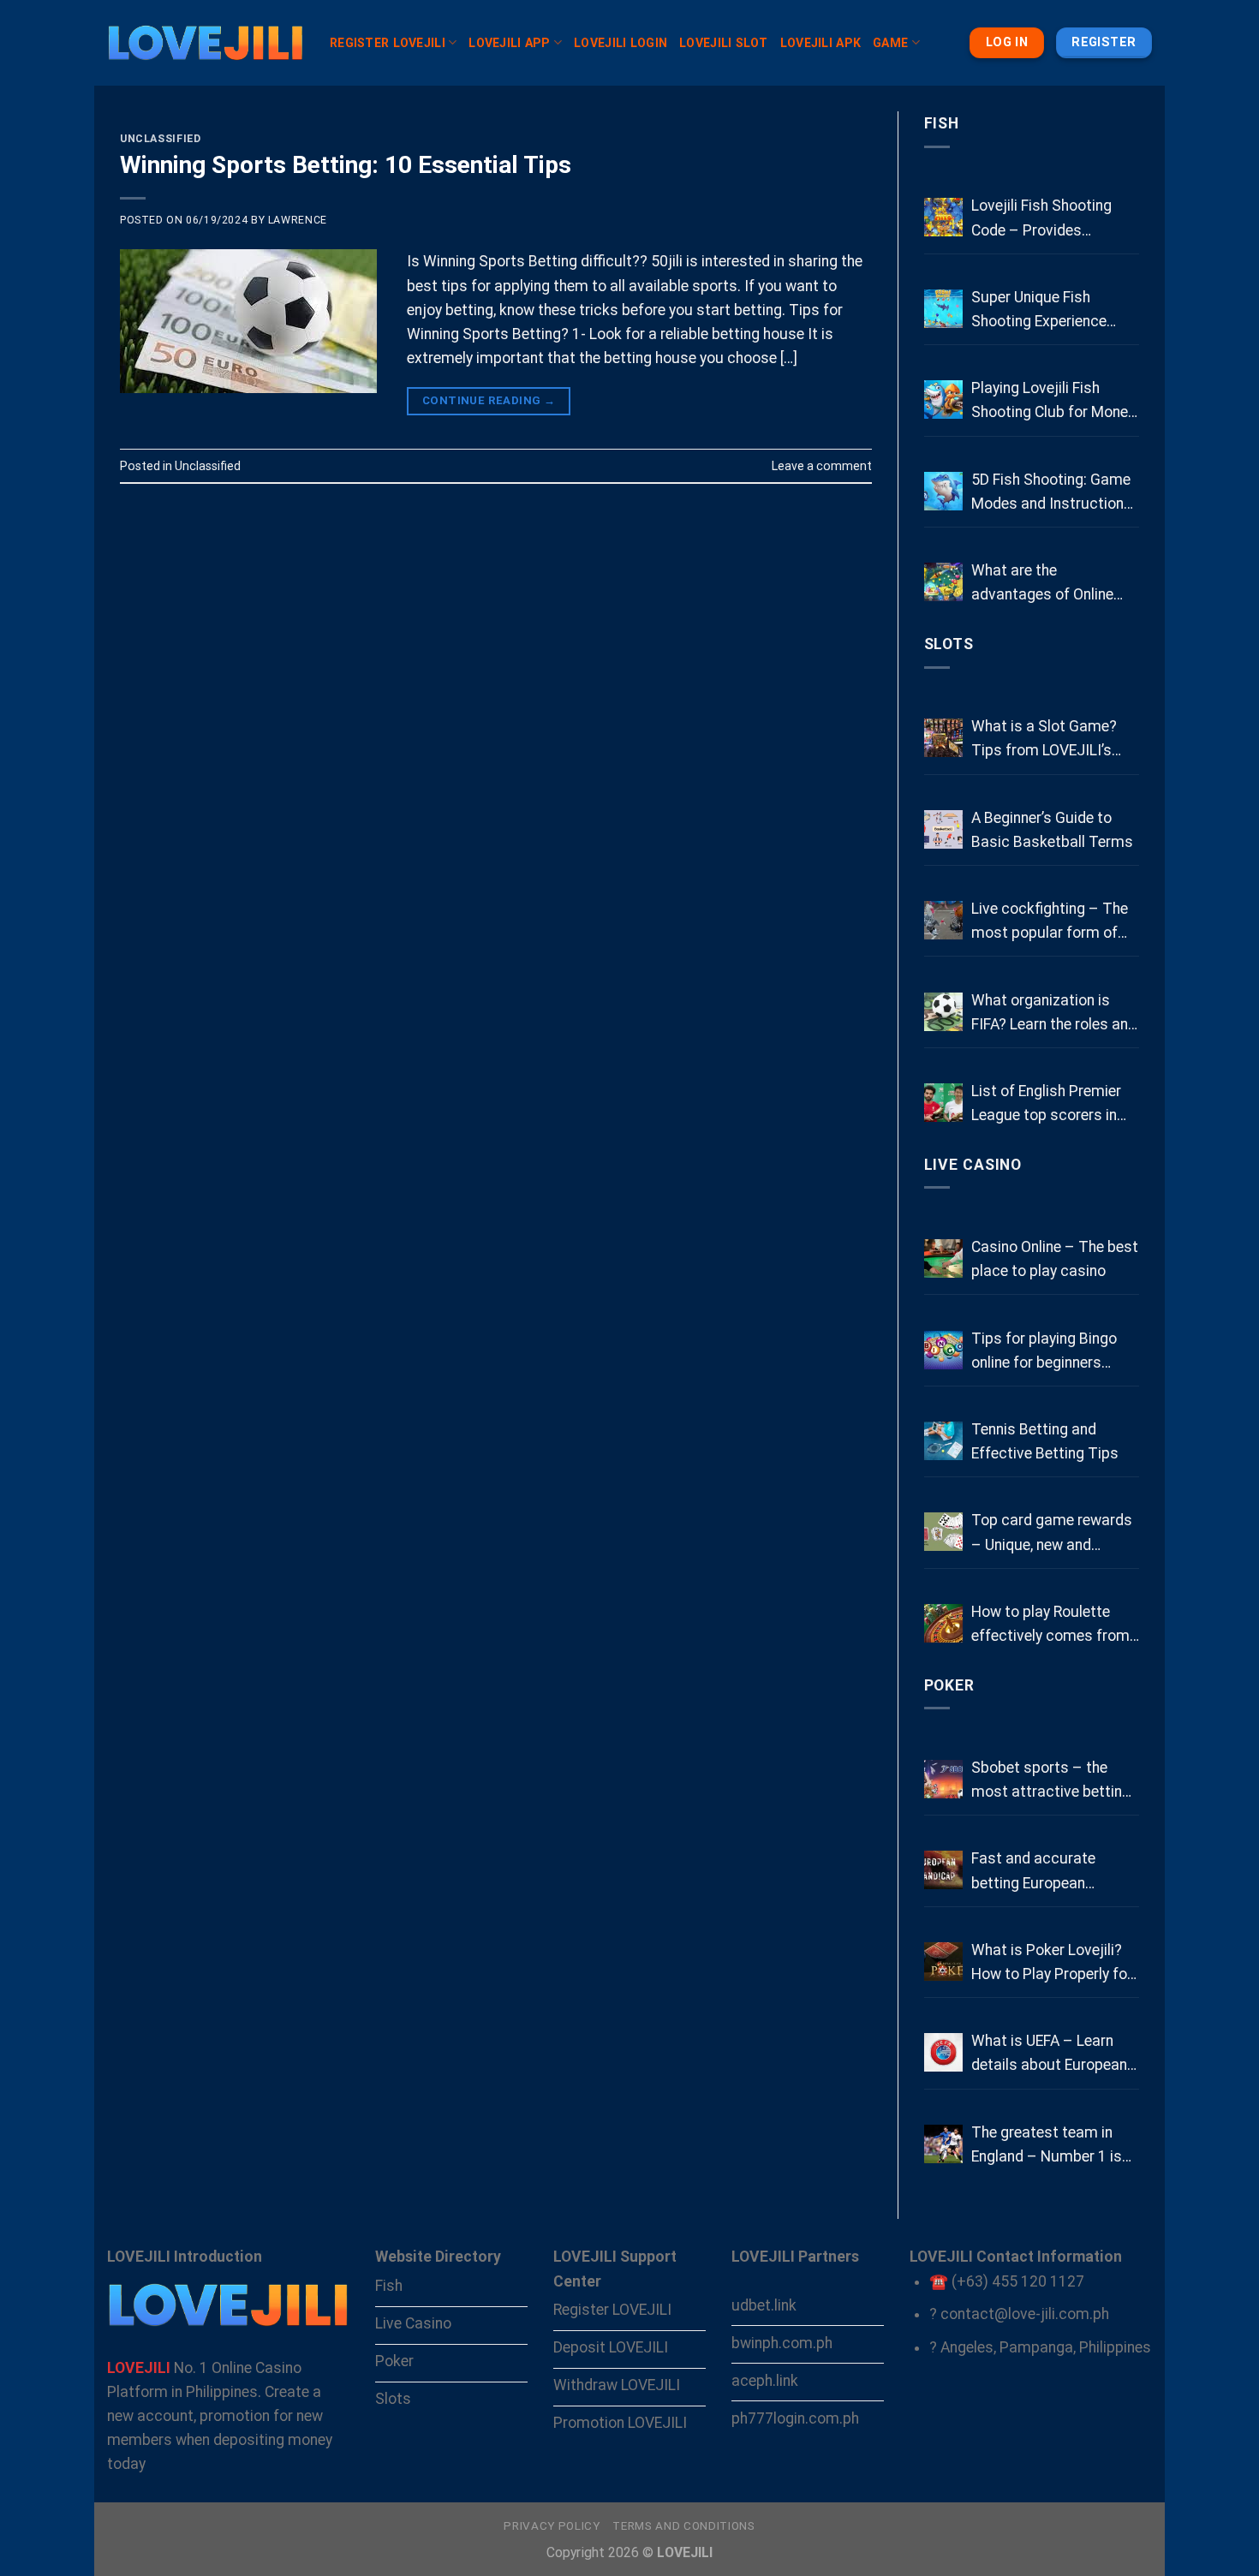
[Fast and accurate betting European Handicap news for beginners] (943, 1870)
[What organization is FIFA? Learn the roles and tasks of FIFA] (943, 1012)
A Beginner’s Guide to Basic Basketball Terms (1052, 830)
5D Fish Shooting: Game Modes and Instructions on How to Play (1052, 493)
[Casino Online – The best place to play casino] (943, 1258)
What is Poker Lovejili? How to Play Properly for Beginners (1052, 1964)
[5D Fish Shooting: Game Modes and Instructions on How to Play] (943, 491)
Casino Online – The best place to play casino (1055, 1259)
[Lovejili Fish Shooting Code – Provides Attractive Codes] (943, 217)
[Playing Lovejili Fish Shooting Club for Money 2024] (943, 400)
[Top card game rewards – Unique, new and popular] (943, 1532)
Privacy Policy (552, 2526)
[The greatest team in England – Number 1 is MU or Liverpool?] (943, 2144)
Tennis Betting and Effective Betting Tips (1045, 1441)
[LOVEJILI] (206, 43)
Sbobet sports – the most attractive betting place (1051, 1781)
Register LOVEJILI (388, 43)
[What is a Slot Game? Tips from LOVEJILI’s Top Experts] (943, 738)
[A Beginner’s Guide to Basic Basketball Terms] (943, 829)
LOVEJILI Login (621, 43)
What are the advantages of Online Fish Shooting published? (1055, 584)
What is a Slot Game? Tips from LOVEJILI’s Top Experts (1044, 740)
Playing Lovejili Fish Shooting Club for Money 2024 (1053, 402)
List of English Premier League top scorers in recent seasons (1046, 1105)
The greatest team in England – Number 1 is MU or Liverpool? (1047, 2146)
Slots (949, 644)
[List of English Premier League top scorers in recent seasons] (943, 1103)
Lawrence (298, 220)
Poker (949, 1685)
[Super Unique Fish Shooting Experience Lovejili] (943, 309)
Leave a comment (822, 466)
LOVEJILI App (509, 43)
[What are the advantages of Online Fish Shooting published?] (943, 582)
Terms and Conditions (683, 2526)
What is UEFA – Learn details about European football (1049, 2054)
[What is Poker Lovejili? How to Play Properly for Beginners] (943, 1962)
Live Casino (973, 1165)
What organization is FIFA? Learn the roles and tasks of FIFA (1054, 1014)
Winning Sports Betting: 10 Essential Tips (346, 165)
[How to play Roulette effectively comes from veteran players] (943, 1623)
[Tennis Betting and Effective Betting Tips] (943, 1441)
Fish (942, 123)
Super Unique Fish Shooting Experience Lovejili (1039, 311)
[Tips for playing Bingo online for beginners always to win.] (943, 1350)
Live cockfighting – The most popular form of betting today (1050, 922)
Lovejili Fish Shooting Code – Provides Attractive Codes (1041, 219)
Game (890, 43)
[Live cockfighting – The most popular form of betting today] (943, 920)
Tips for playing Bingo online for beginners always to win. (1044, 1352)
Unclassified (160, 139)
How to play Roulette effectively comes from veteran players (1050, 1625)
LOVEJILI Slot (724, 43)
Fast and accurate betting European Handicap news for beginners (1034, 1872)
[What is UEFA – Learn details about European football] (943, 2052)
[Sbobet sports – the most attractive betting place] (943, 1779)
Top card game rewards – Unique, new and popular (1052, 1534)
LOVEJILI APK (820, 43)
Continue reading (489, 400)
